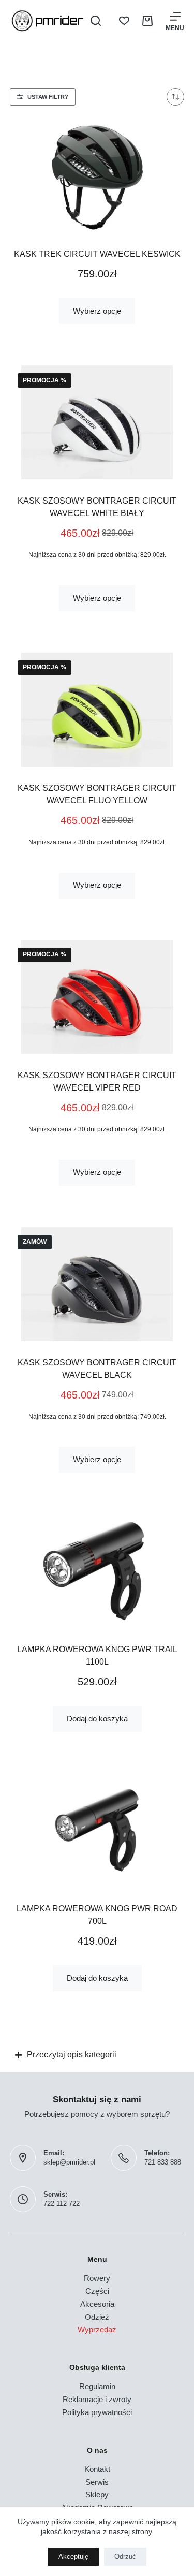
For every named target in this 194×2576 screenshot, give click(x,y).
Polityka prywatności (97, 2412)
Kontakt (97, 2469)
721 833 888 (163, 2162)
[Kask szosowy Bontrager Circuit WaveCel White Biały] (97, 422)
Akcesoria (97, 2304)
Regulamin (97, 2386)
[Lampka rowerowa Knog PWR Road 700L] (97, 1830)
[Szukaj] (96, 21)
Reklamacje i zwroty (97, 2399)
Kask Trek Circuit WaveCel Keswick (97, 254)
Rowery (97, 2278)
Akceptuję (73, 2557)
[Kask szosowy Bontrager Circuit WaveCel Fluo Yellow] (97, 710)
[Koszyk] (147, 21)
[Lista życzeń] (124, 21)
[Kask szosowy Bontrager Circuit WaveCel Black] (97, 1284)
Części (97, 2291)
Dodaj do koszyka (97, 1719)
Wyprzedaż (97, 2329)
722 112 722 (62, 2204)
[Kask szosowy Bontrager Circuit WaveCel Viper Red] (97, 997)
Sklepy (97, 2494)
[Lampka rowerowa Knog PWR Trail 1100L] (97, 1571)
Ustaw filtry (48, 97)
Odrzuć (125, 2557)
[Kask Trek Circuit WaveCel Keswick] (97, 175)
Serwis (97, 2482)
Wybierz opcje (97, 311)
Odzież (97, 2317)
